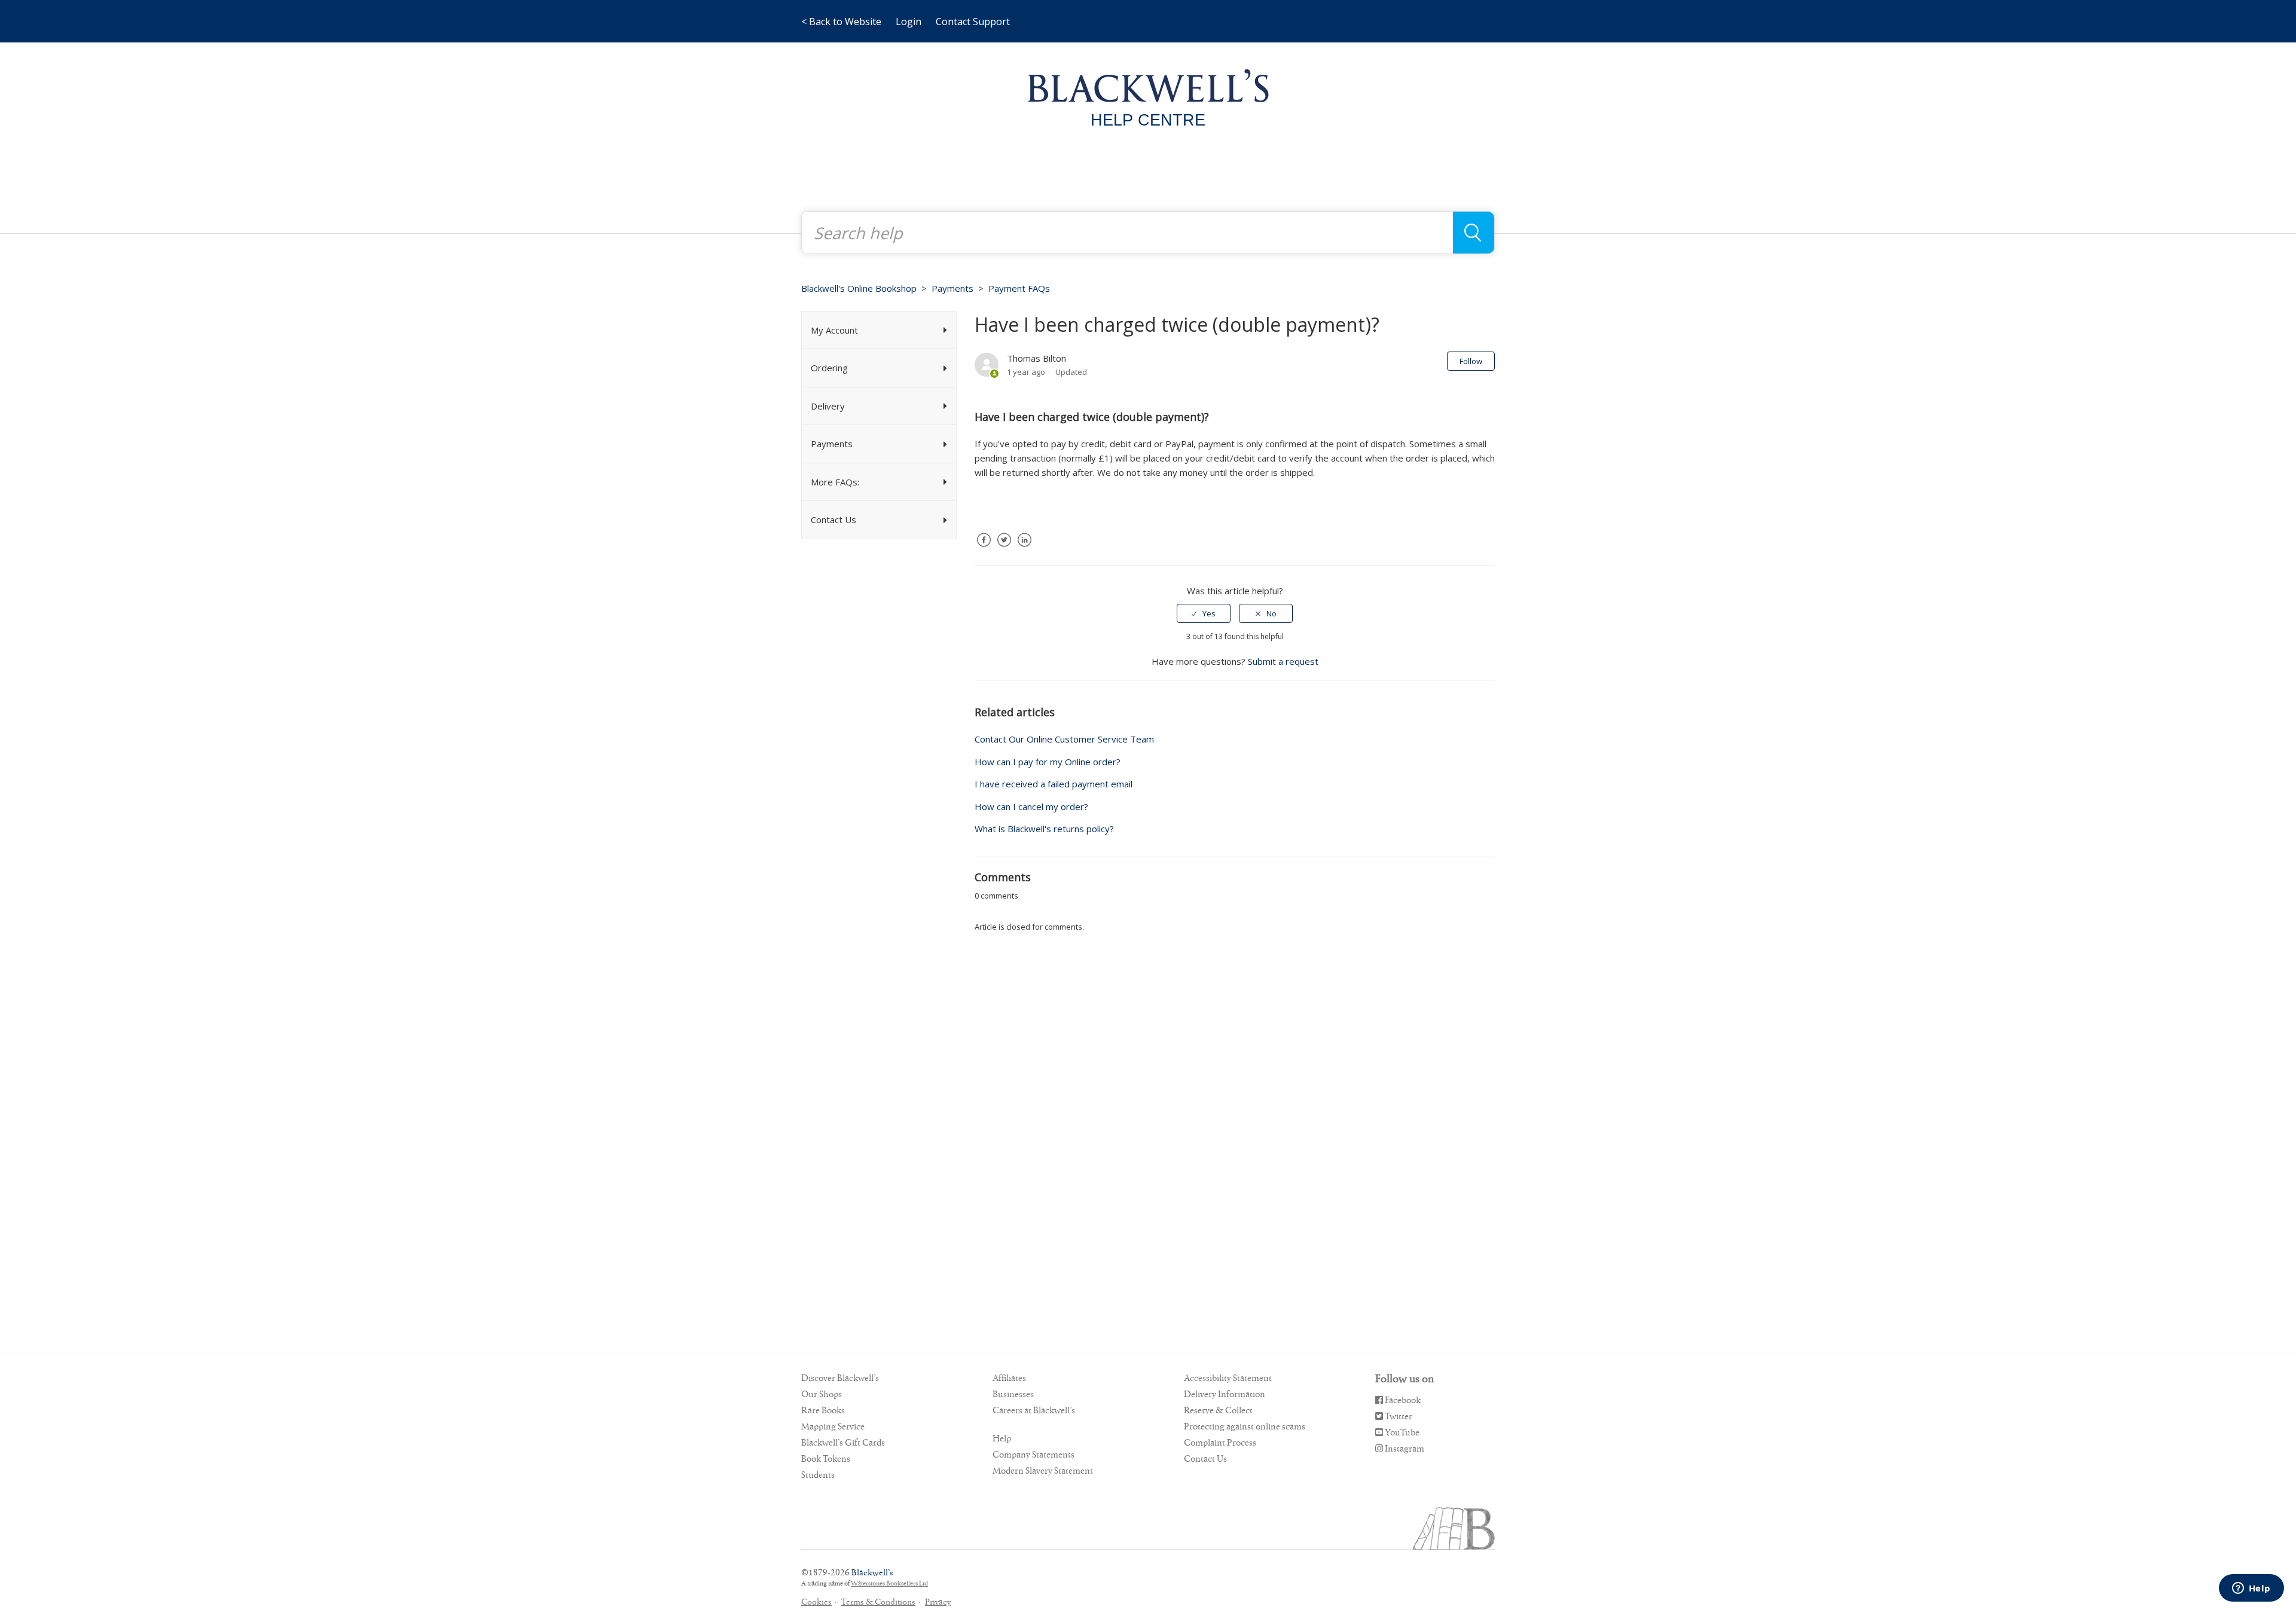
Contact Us (1205, 1459)
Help (1002, 1438)
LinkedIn (1024, 549)
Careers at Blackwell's (1034, 1410)
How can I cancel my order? (1031, 806)
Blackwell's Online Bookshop (859, 288)
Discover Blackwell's (840, 1378)
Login (909, 22)
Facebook (984, 549)
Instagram (1404, 1449)
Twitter (1004, 549)
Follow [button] (1471, 361)
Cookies (816, 1602)
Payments (952, 288)
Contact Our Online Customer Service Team (1064, 739)
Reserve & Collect (1218, 1410)
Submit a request (1283, 661)
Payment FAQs (1019, 288)
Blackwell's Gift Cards (843, 1443)
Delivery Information (1225, 1394)
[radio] (1204, 613)
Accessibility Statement (1228, 1378)
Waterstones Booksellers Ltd (889, 1583)
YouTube (1401, 1432)
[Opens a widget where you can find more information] (2251, 1589)
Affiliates (1009, 1378)
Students (818, 1475)
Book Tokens (826, 1459)
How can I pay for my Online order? (1048, 762)
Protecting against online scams (1245, 1426)
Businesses (1013, 1394)
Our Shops (822, 1394)
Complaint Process (1220, 1443)
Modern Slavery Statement (1043, 1471)
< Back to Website (841, 22)
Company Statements (1033, 1455)
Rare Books (823, 1410)
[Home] (1148, 85)
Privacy (938, 1602)
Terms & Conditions (878, 1602)
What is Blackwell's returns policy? (1044, 829)
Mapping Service (833, 1426)
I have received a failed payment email (1054, 784)
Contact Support (973, 22)
